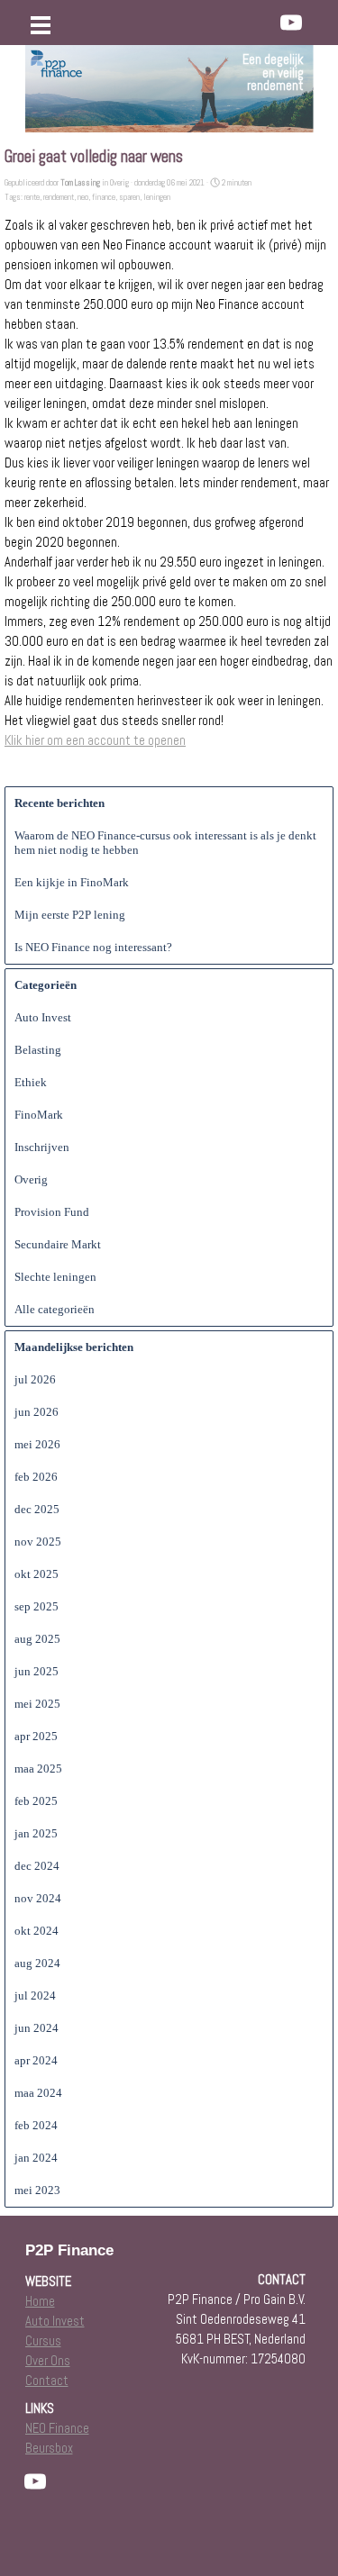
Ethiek (31, 1082)
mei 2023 (37, 2190)
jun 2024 (37, 2028)
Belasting (38, 1050)
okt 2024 (37, 1931)
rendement (59, 197)
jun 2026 (37, 1412)
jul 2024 (35, 1995)
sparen (129, 197)
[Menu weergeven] (41, 25)
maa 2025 (38, 1769)
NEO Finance (57, 2428)
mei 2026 (37, 1444)
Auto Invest (43, 1017)
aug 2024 (37, 1963)
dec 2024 (37, 1866)
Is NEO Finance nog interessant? (93, 947)
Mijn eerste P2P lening (70, 915)
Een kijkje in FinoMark (72, 882)
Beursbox (49, 2448)
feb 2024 (36, 2125)
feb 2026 (36, 1477)
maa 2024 (38, 2093)
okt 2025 (37, 1574)
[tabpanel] (223, 73)
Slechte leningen (55, 1277)
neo (83, 197)
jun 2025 (37, 1671)
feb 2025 (36, 1801)
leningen (157, 197)
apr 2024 (36, 2060)
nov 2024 (38, 1898)
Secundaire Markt (58, 1244)
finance (104, 197)
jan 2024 (36, 2158)
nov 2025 (38, 1542)
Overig (31, 1179)
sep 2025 (37, 1606)
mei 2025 (37, 1704)
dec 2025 (37, 1509)
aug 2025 (37, 1639)
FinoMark (39, 1115)
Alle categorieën (55, 1309)
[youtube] (291, 23)
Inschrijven (42, 1147)
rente (32, 197)
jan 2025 (36, 1833)
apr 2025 (36, 1736)
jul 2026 (35, 1379)
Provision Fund (52, 1212)
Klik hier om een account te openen (95, 740)
